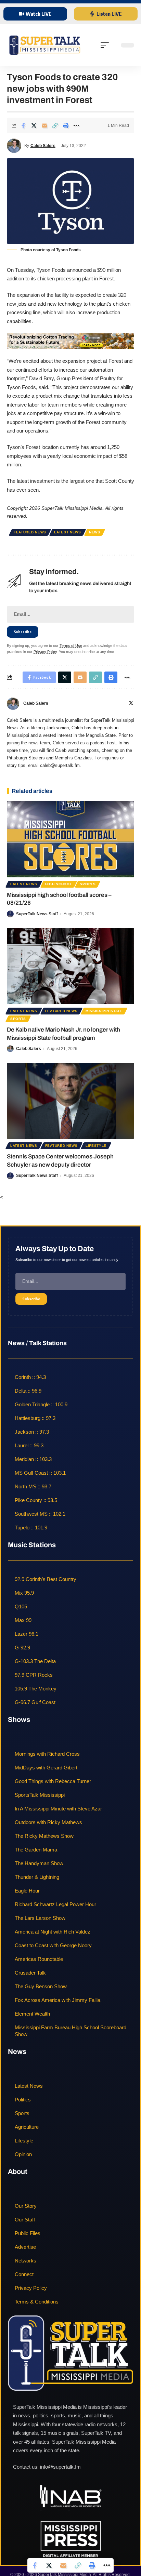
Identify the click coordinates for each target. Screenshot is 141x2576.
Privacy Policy (45, 652)
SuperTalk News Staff (37, 914)
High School (59, 884)
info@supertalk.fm (60, 2467)
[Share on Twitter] (34, 125)
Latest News (68, 532)
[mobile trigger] (106, 45)
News (95, 532)
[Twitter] (131, 704)
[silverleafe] (70, 340)
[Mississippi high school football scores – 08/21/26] (70, 839)
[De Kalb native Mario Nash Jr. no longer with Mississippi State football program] (70, 966)
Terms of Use (71, 646)
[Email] (44, 125)
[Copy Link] (55, 125)
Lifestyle (96, 1146)
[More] (76, 125)
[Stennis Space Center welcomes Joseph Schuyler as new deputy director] (70, 1101)
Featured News (30, 532)
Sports (88, 884)
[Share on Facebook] (23, 125)
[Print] (66, 125)
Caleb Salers (43, 146)
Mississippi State (104, 1011)
